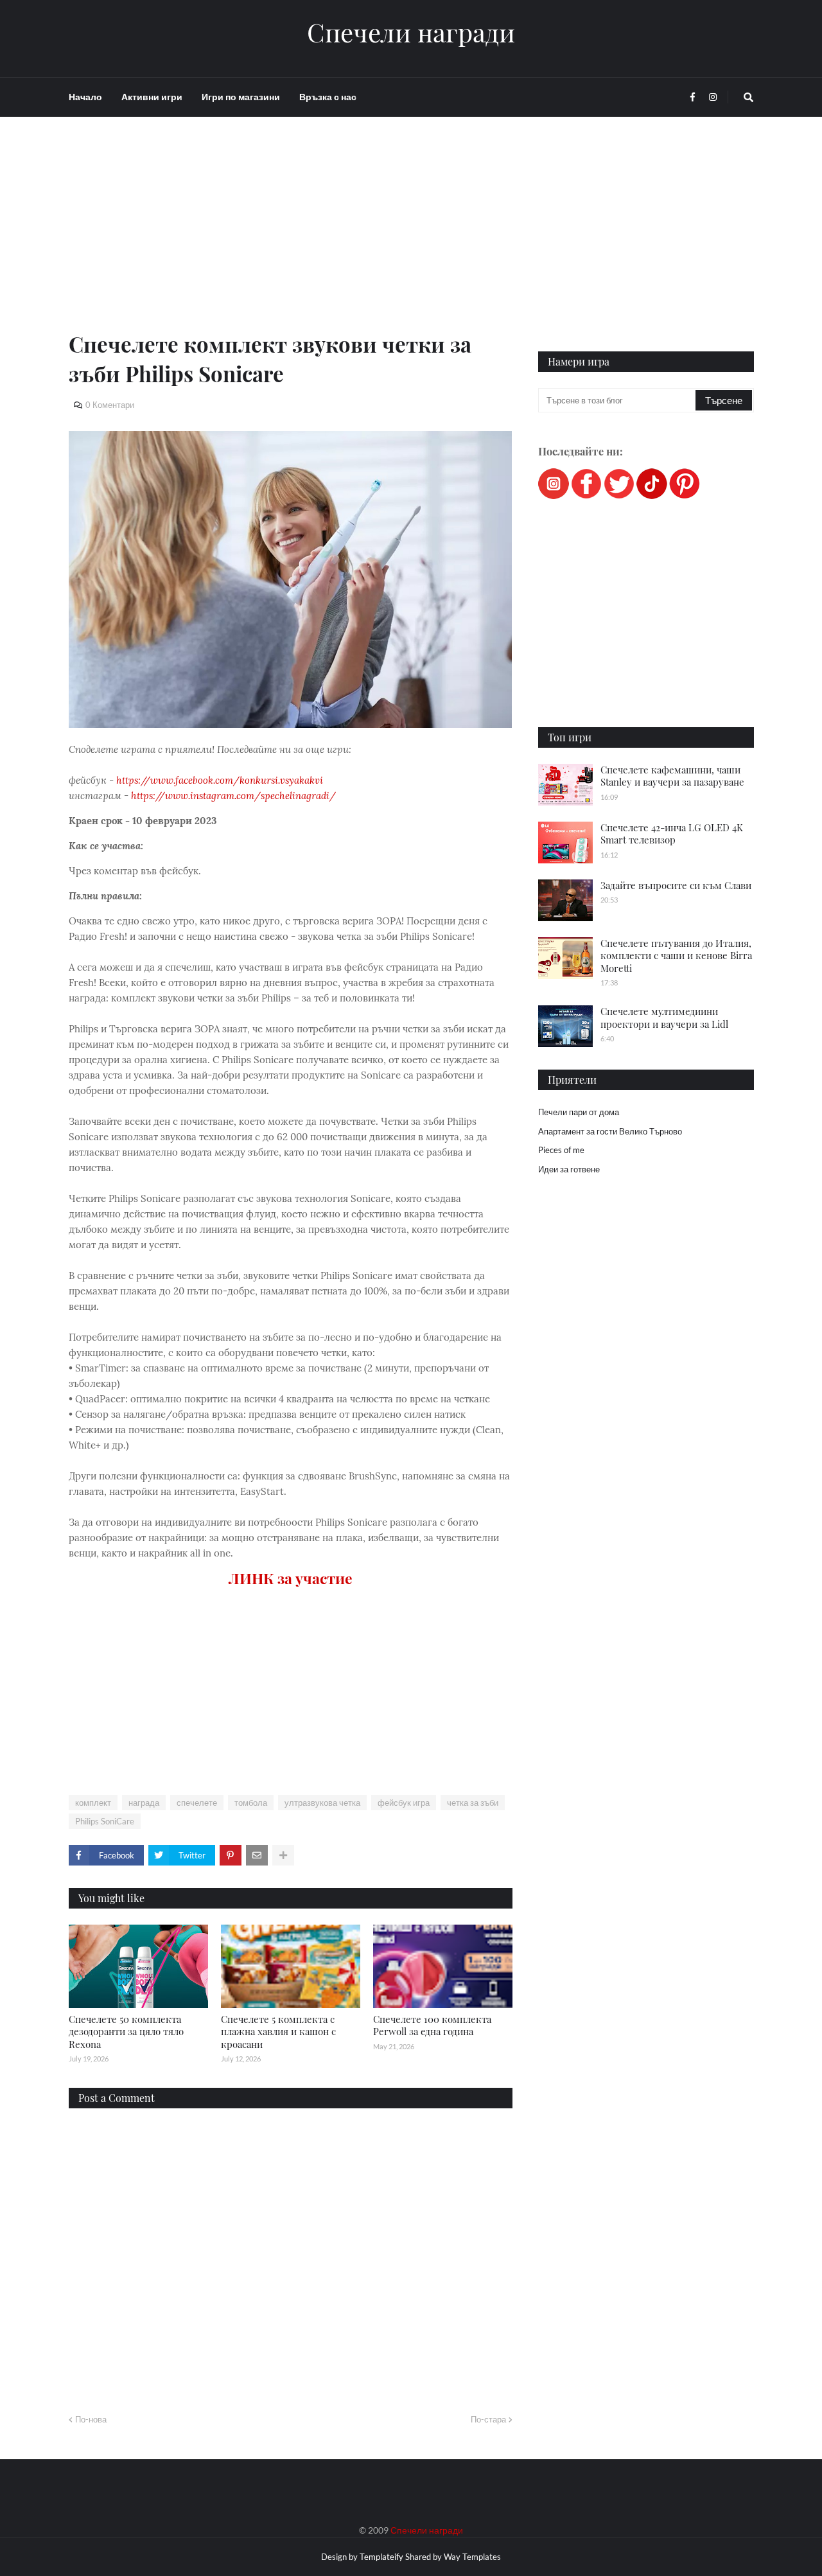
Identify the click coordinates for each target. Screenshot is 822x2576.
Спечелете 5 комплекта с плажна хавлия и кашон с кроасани (278, 2032)
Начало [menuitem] (85, 97)
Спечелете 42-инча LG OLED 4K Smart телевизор (672, 834)
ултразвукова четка (322, 1803)
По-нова (91, 2419)
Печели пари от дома (579, 1112)
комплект (93, 1803)
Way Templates (472, 2557)
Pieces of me (561, 1150)
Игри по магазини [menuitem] (241, 97)
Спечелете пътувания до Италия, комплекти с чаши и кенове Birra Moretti (676, 956)
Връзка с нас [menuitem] (328, 97)
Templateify (381, 2557)
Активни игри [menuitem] (152, 97)
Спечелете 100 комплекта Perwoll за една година (432, 2025)
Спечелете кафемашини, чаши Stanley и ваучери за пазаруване (672, 776)
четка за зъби (473, 1803)
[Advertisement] (291, 239)
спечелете (197, 1803)
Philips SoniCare (105, 1821)
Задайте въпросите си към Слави (676, 885)
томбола (251, 1803)
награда (144, 1803)
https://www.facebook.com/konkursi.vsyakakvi (220, 780)
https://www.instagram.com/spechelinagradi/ (233, 796)
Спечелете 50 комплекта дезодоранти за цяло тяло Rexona (126, 2032)
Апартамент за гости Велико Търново (610, 1131)
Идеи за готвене (569, 1169)
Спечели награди (411, 32)
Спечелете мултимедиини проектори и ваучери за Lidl (664, 1018)
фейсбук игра (404, 1803)
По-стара (488, 2419)
